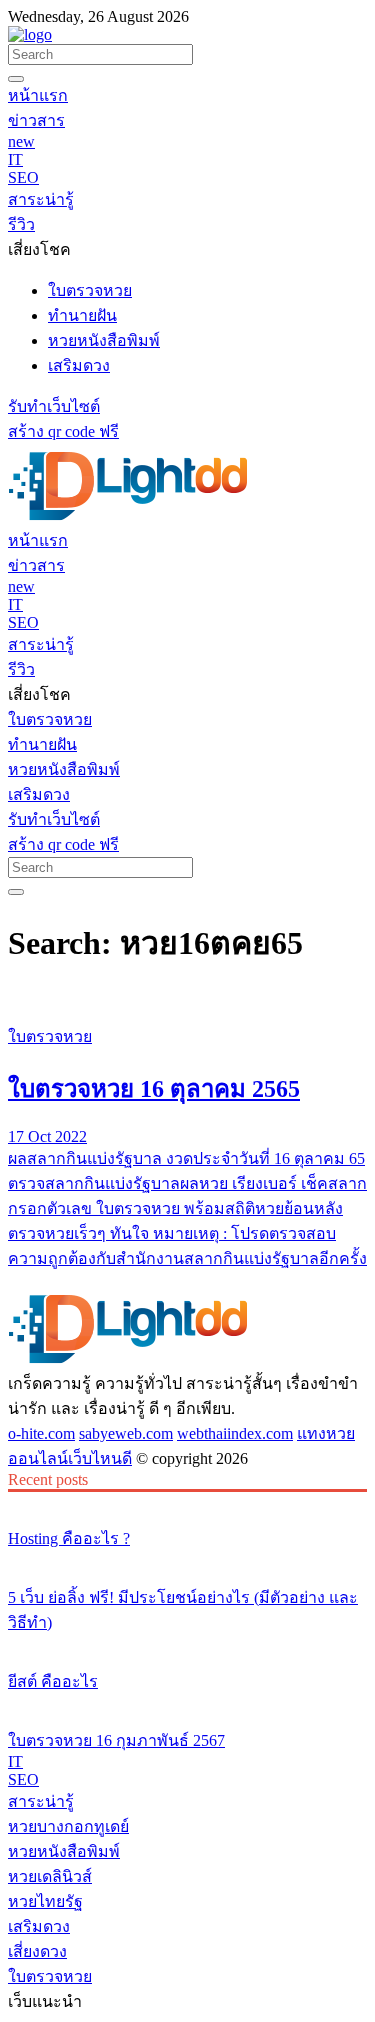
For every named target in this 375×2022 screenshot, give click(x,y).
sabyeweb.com (126, 1433)
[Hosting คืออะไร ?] (187, 1501)
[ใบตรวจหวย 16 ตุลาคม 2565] (187, 999)
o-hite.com (41, 1433)
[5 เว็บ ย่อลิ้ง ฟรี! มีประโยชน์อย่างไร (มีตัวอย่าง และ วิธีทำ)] (187, 1560)
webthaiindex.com (235, 1433)
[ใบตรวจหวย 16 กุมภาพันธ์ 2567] (187, 1703)
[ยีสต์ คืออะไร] (187, 1644)
